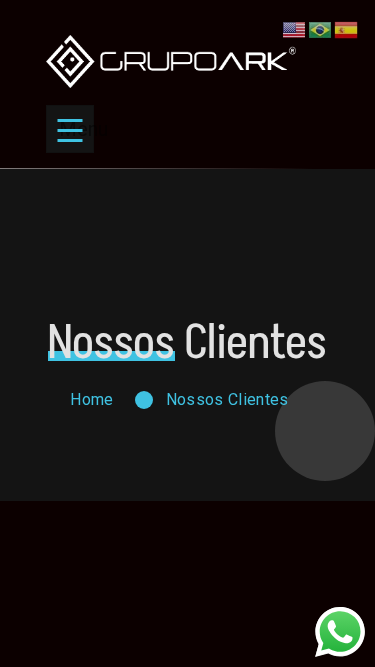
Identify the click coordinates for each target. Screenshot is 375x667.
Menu (76, 129)
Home (91, 399)
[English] (295, 28)
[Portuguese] (321, 28)
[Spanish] (347, 28)
